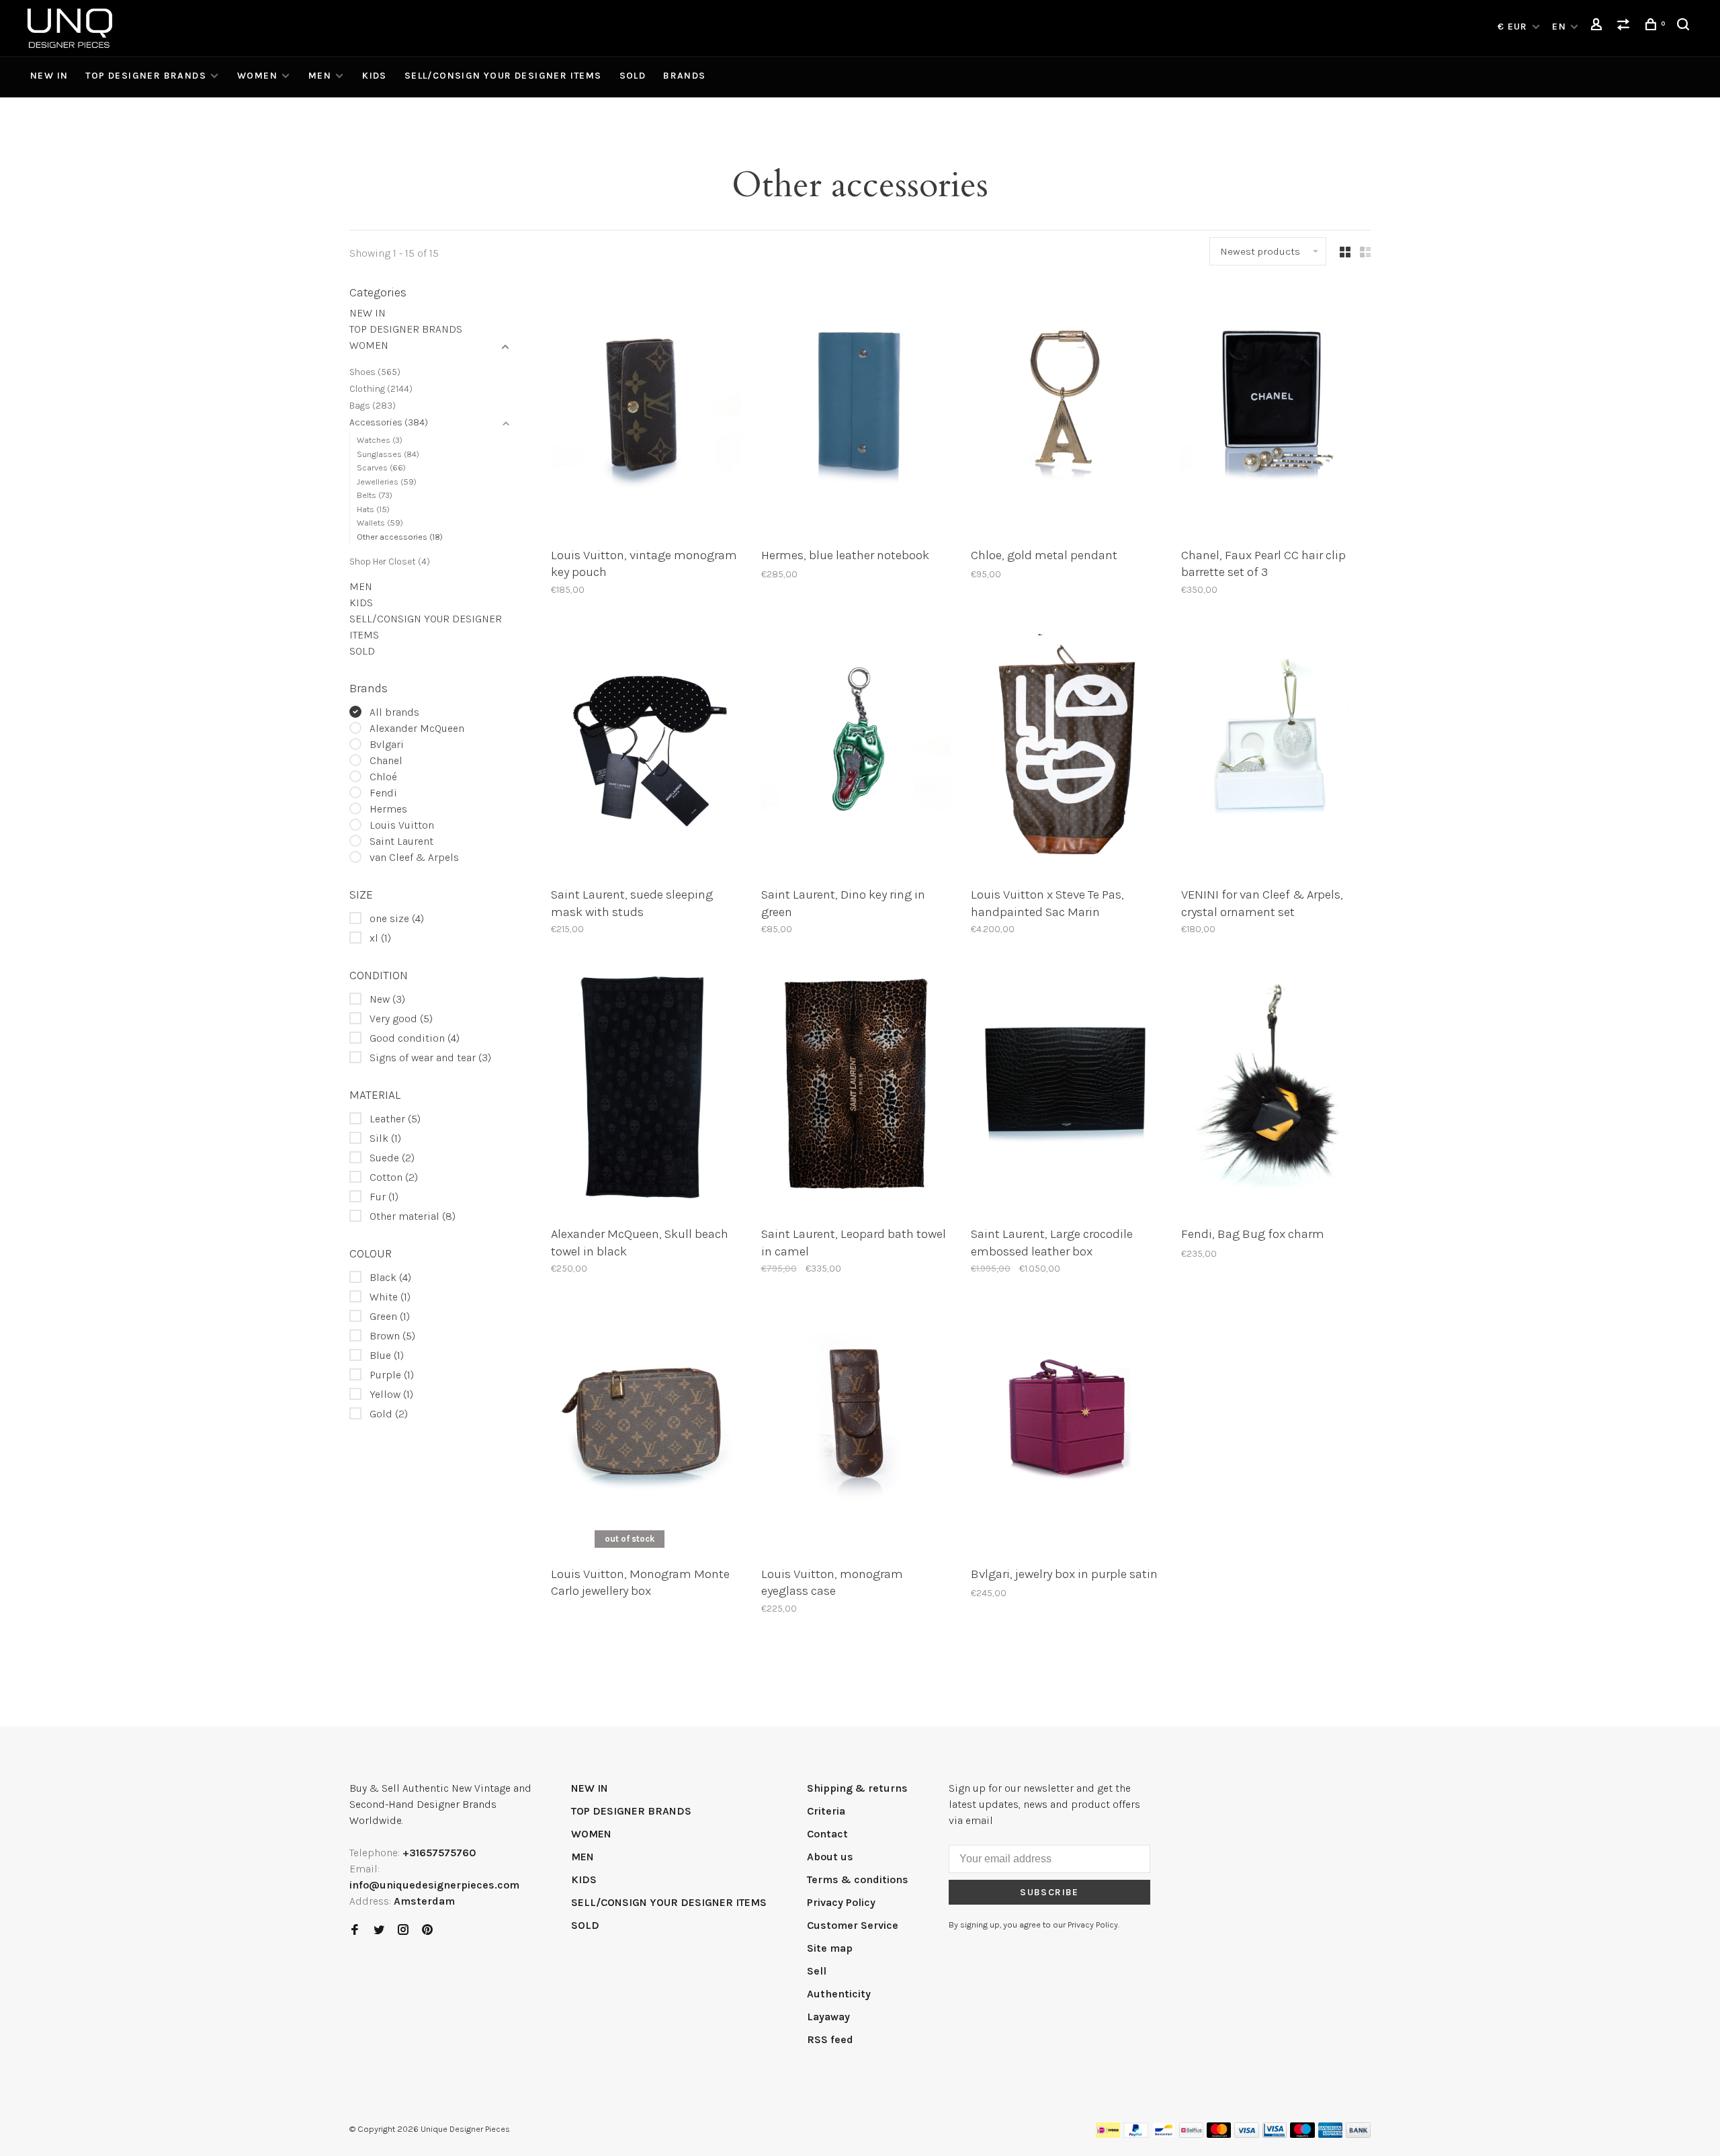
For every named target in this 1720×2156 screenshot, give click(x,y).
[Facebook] (355, 1931)
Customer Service (853, 1925)
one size (397, 918)
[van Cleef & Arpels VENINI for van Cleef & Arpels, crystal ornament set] (1276, 751)
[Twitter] (379, 1931)
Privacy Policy (841, 1902)
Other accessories (400, 537)
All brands (394, 712)
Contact (827, 1834)
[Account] (1598, 27)
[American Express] (1331, 2134)
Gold (389, 1414)
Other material (413, 1216)
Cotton (394, 1177)
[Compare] (1625, 27)
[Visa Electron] (1275, 2134)
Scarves (381, 467)
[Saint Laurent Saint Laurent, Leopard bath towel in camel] (856, 1091)
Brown (392, 1336)
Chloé (383, 777)
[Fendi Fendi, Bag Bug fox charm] (1276, 1091)
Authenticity (839, 1994)
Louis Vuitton (402, 825)
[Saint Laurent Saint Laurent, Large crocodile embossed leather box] (1066, 1091)
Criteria (826, 1811)
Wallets (380, 523)
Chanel (386, 760)
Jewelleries (387, 482)
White (390, 1297)
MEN (320, 76)
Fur (384, 1197)
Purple (392, 1375)
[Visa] (1247, 2134)
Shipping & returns (857, 1788)
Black (390, 1277)
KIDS (375, 76)
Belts (375, 495)
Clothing (381, 389)
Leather (395, 1119)
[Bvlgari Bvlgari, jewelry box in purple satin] (1066, 1430)
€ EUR (1514, 27)
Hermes (388, 809)
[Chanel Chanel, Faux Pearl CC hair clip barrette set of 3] (1276, 411)
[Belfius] (1191, 2134)
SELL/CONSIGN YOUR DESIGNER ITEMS (503, 76)
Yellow (391, 1394)
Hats (373, 509)
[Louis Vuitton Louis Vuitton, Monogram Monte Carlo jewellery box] (646, 1430)
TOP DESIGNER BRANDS (146, 76)
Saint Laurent (401, 841)
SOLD (633, 76)
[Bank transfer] (1358, 2134)
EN (1559, 27)
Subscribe (1049, 1892)
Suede (392, 1158)
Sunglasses (388, 454)
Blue (387, 1355)
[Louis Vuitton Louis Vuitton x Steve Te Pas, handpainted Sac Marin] (1066, 751)
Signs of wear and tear (430, 1058)
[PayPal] (1136, 2134)
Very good (401, 1019)
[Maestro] (1302, 2134)
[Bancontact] (1164, 2134)
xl (380, 938)
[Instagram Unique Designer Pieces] (403, 1931)
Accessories (389, 422)
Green (390, 1316)
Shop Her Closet (390, 562)
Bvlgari (387, 744)
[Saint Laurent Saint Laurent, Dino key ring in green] (856, 751)
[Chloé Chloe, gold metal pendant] (1066, 411)
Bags (373, 406)
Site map (830, 1948)
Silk (385, 1138)
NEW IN (49, 76)
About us (830, 1857)
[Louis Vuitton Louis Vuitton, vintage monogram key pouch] (646, 411)
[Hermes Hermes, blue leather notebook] (856, 411)
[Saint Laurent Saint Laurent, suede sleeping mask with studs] (646, 751)
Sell (817, 1971)
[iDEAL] (1108, 2134)
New (387, 999)
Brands (684, 76)
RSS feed (830, 2039)
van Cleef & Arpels (414, 857)
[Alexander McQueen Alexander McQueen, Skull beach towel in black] (646, 1091)
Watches (380, 440)
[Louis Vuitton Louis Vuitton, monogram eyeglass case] (856, 1430)
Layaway (828, 2017)
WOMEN (257, 76)
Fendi (383, 793)
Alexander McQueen (417, 728)
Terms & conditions (858, 1879)
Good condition (415, 1038)
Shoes (375, 372)
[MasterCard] (1219, 2134)
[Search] (1685, 27)
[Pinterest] (427, 1931)
